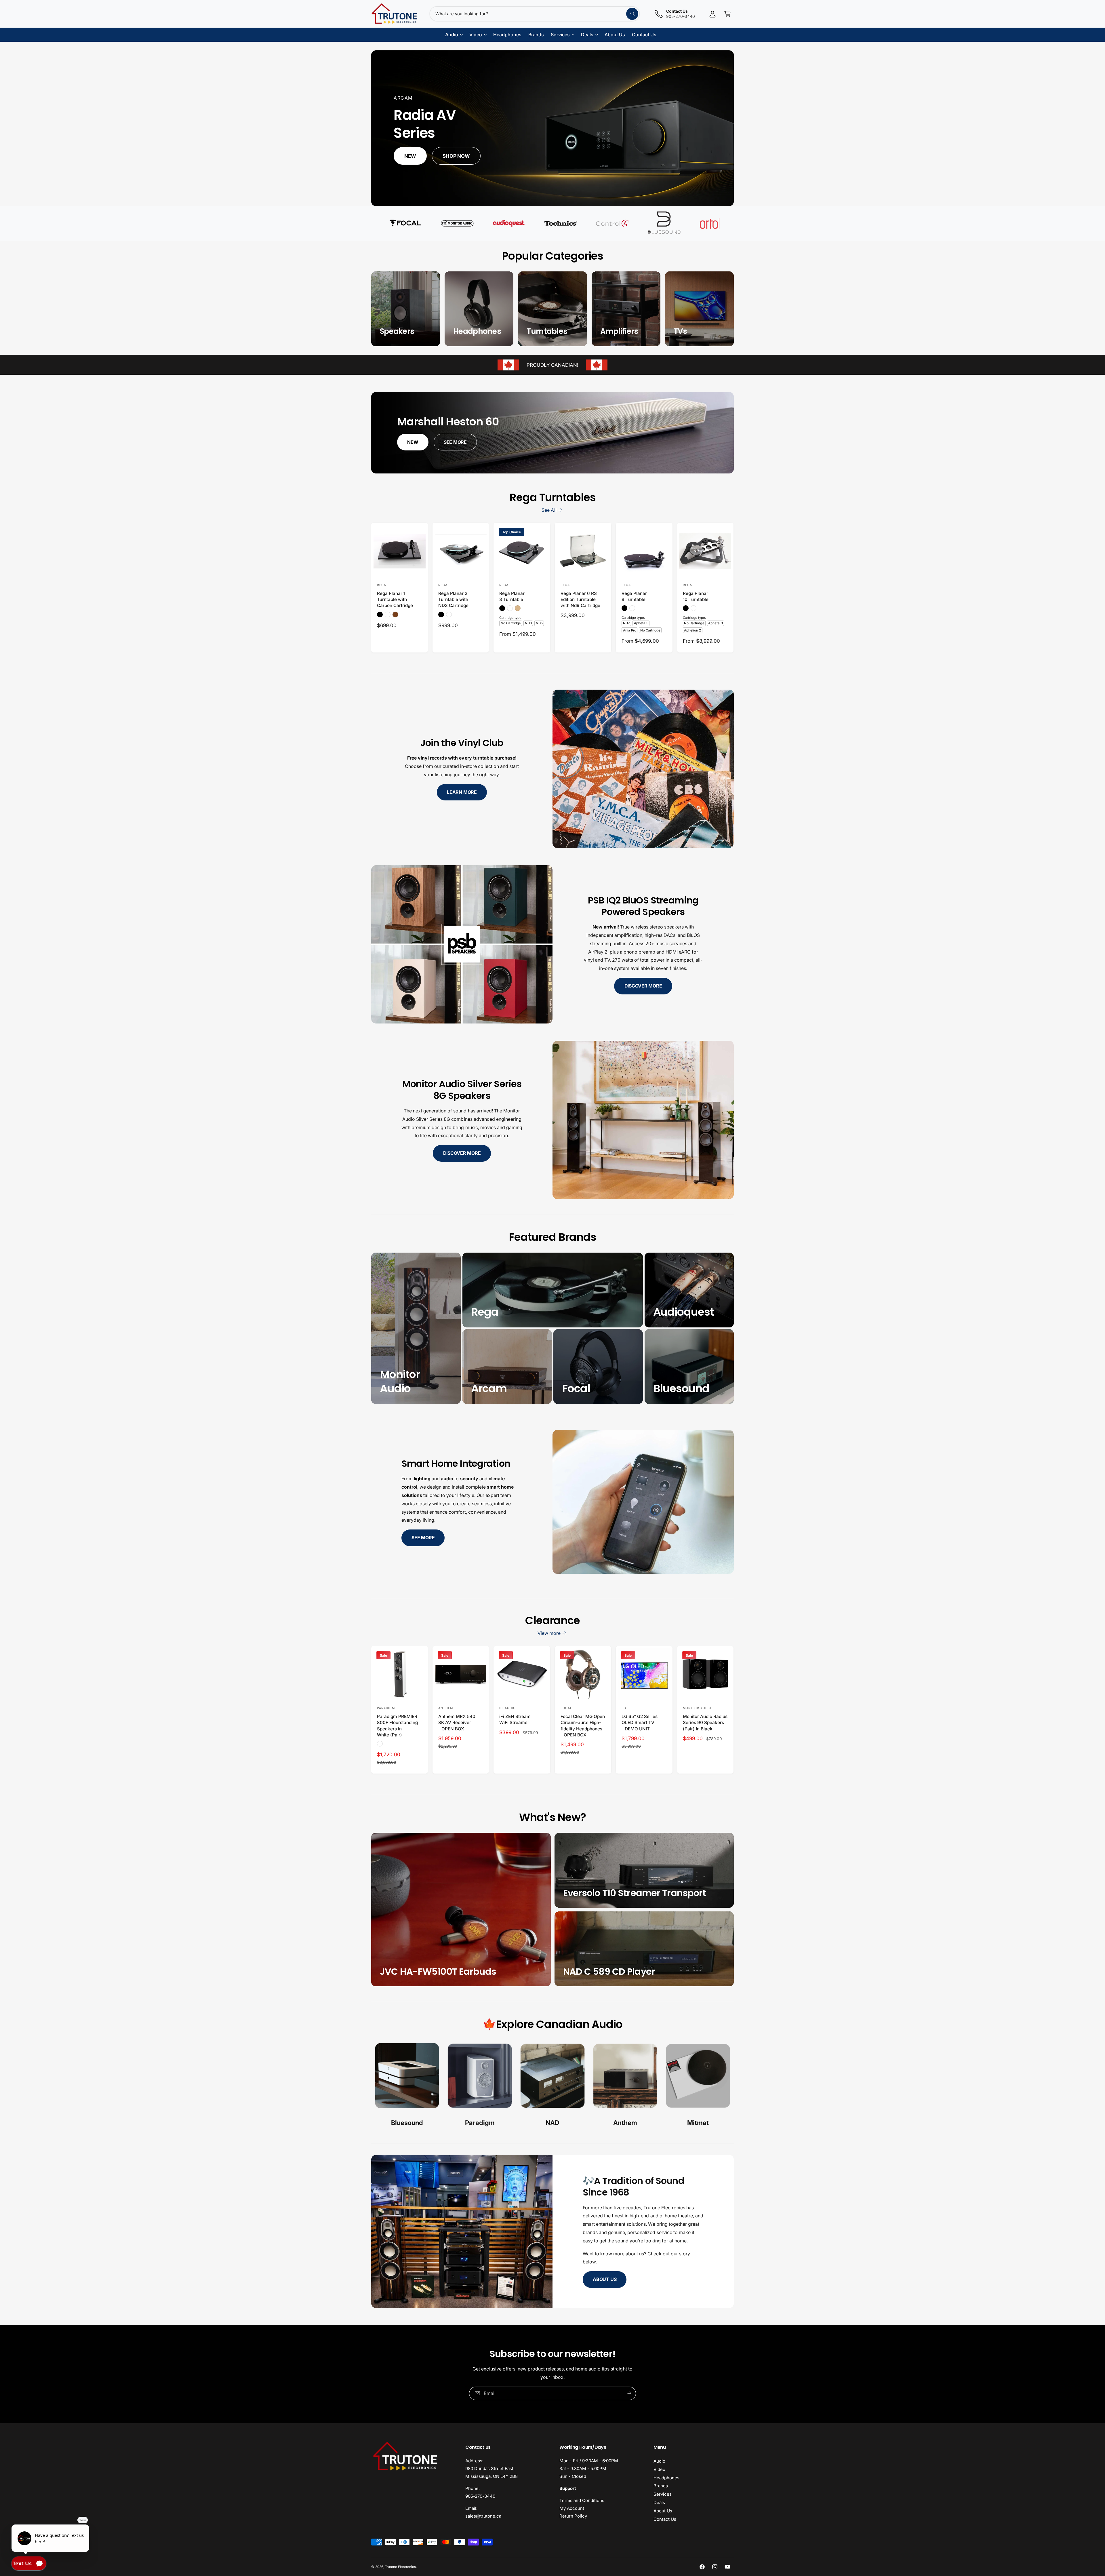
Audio (659, 2461)
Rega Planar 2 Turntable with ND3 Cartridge (453, 600)
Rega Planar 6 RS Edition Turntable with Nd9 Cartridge (580, 600)
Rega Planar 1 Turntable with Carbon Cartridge (395, 600)
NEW (413, 442)
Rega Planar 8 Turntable (634, 596)
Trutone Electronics (400, 2567)
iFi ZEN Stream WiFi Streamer (515, 1719)
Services (663, 2494)
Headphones (666, 2478)
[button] (727, 14)
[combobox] (535, 14)
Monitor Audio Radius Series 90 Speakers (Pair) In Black (705, 1723)
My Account (572, 2508)
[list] (552, 2086)
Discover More (643, 986)
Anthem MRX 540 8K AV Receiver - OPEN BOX (457, 1723)
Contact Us (665, 2519)
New (410, 156)
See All (549, 510)
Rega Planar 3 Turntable (512, 596)
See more (423, 1538)
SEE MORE (455, 442)
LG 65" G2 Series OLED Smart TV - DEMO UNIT (639, 1723)
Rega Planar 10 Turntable (696, 596)
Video (659, 2469)
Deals (659, 2502)
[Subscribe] (629, 2393)
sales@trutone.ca (483, 2516)
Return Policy (573, 2516)
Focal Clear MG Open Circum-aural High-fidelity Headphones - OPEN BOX (583, 1726)
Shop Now (456, 156)
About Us (605, 2279)
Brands (661, 2486)
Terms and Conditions (582, 2500)
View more (549, 1633)
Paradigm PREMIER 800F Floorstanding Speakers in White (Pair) (397, 1726)
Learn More (462, 792)
